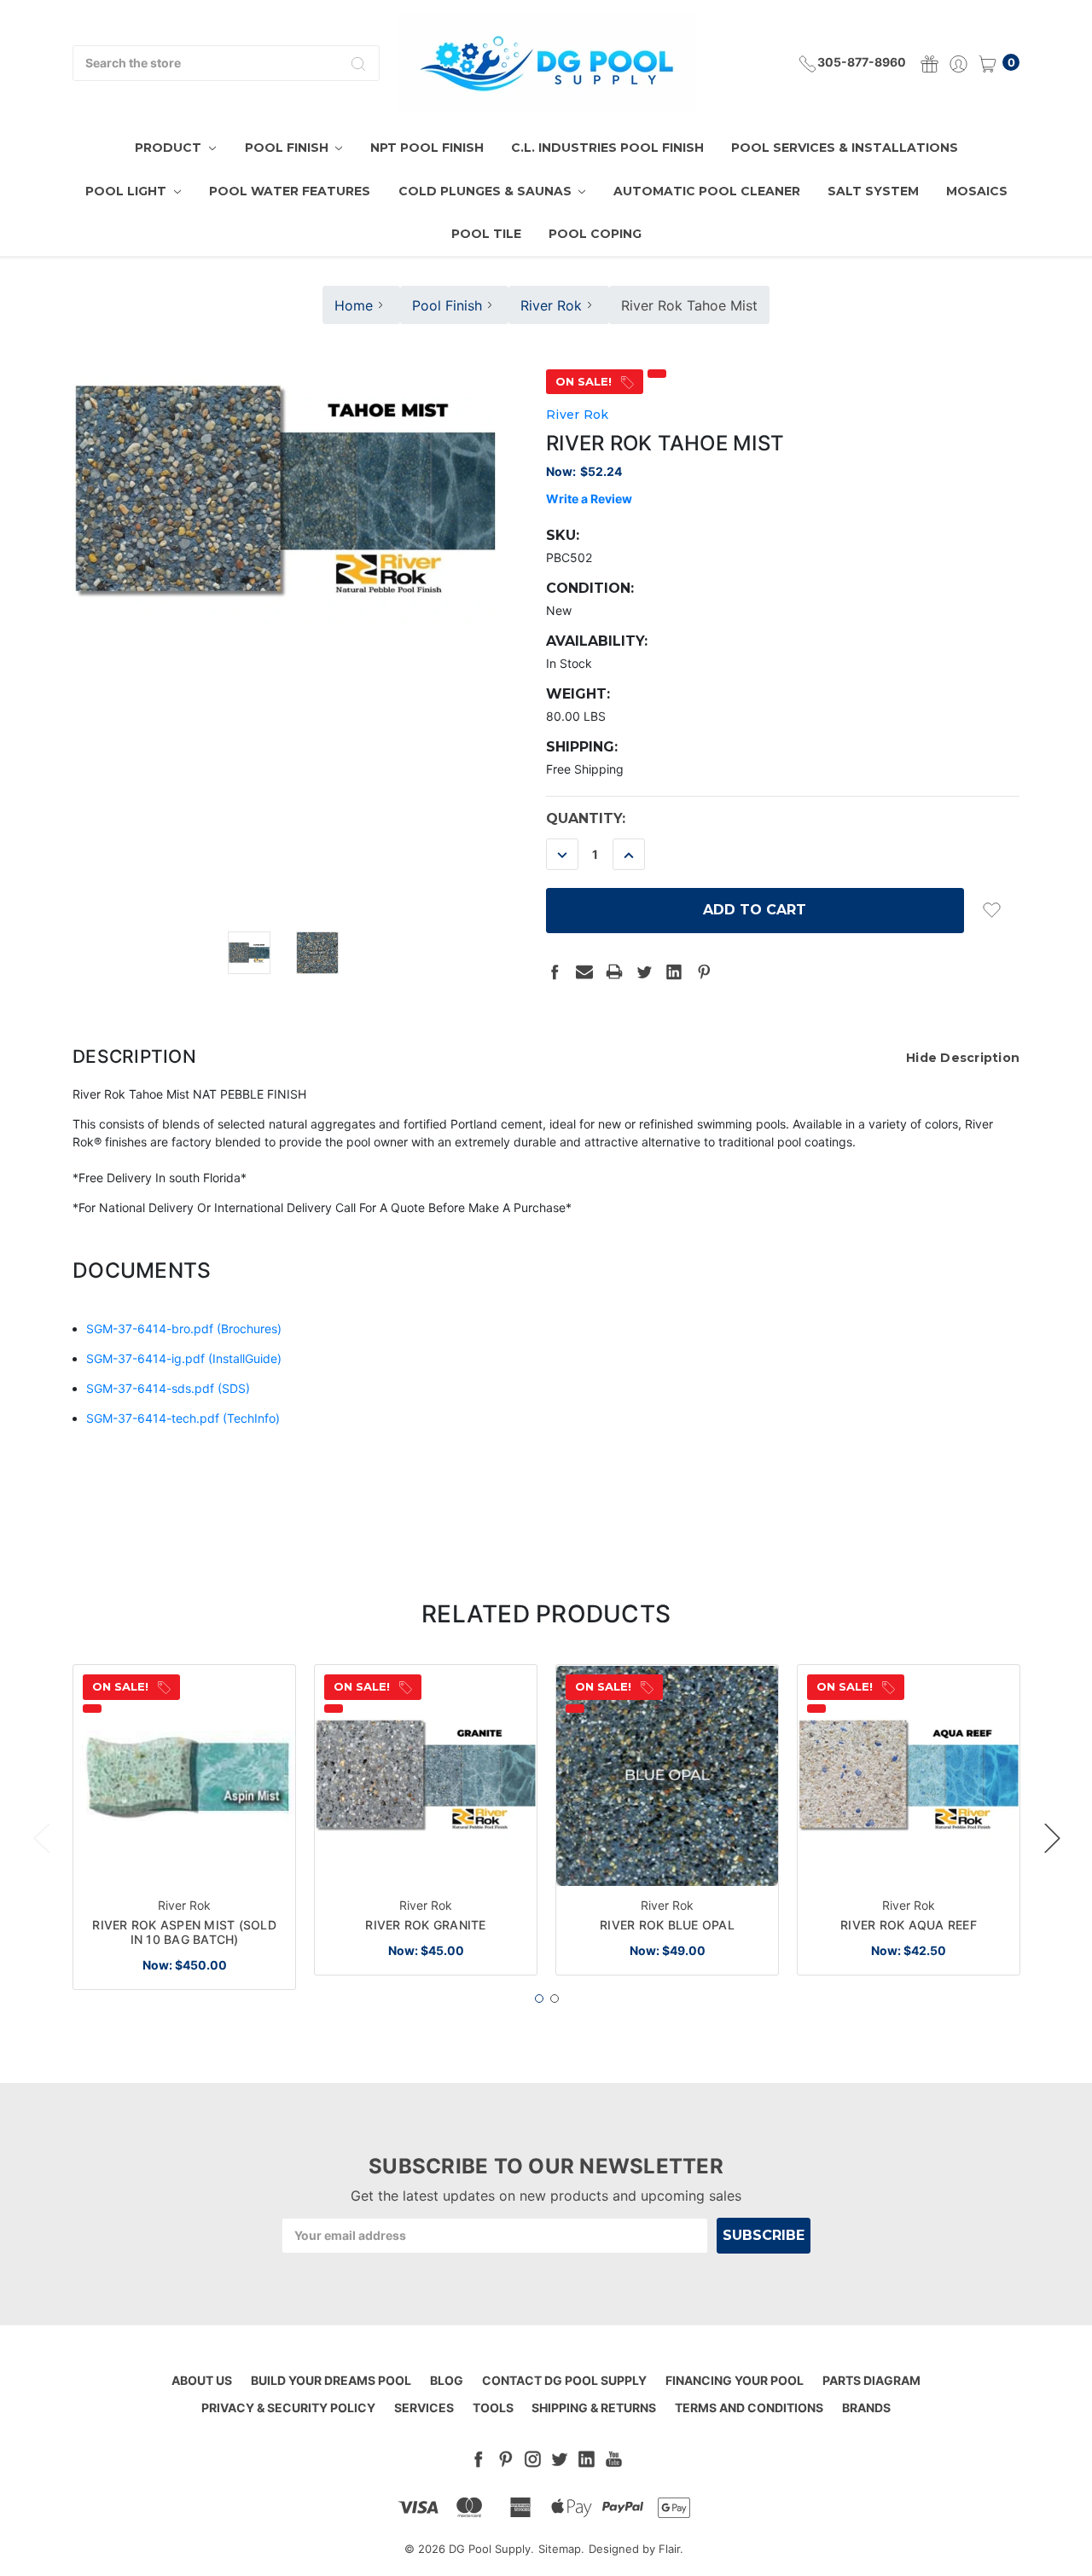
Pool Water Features (290, 191)
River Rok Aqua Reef (909, 1925)
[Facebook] (555, 972)
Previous (41, 1838)
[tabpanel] (185, 1827)
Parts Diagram (871, 2380)
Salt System (873, 191)
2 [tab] (555, 1999)
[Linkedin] (674, 972)
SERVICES (424, 2408)
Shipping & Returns (594, 2408)
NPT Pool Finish (427, 148)
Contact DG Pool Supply (564, 2380)
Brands (866, 2408)
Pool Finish (288, 148)
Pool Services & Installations (845, 148)
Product (170, 148)
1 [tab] (539, 1999)
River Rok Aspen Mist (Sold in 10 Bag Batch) (184, 1932)
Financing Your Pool (735, 2380)
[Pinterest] (704, 972)
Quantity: (586, 818)
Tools (493, 2408)
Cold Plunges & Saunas (487, 191)
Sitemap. (561, 2549)
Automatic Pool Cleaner (707, 191)
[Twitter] (644, 972)
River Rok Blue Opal (667, 1925)
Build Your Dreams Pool (331, 2380)
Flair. (671, 2549)
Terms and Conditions (749, 2408)
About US (202, 2380)
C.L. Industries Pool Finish (607, 148)
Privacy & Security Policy (288, 2408)
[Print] (614, 972)
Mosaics (977, 191)
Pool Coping (595, 234)
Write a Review (589, 499)
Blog (447, 2380)
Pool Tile (486, 234)
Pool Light (128, 191)
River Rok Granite (425, 1925)
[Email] (584, 972)
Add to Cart (185, 1858)
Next (1052, 1838)
